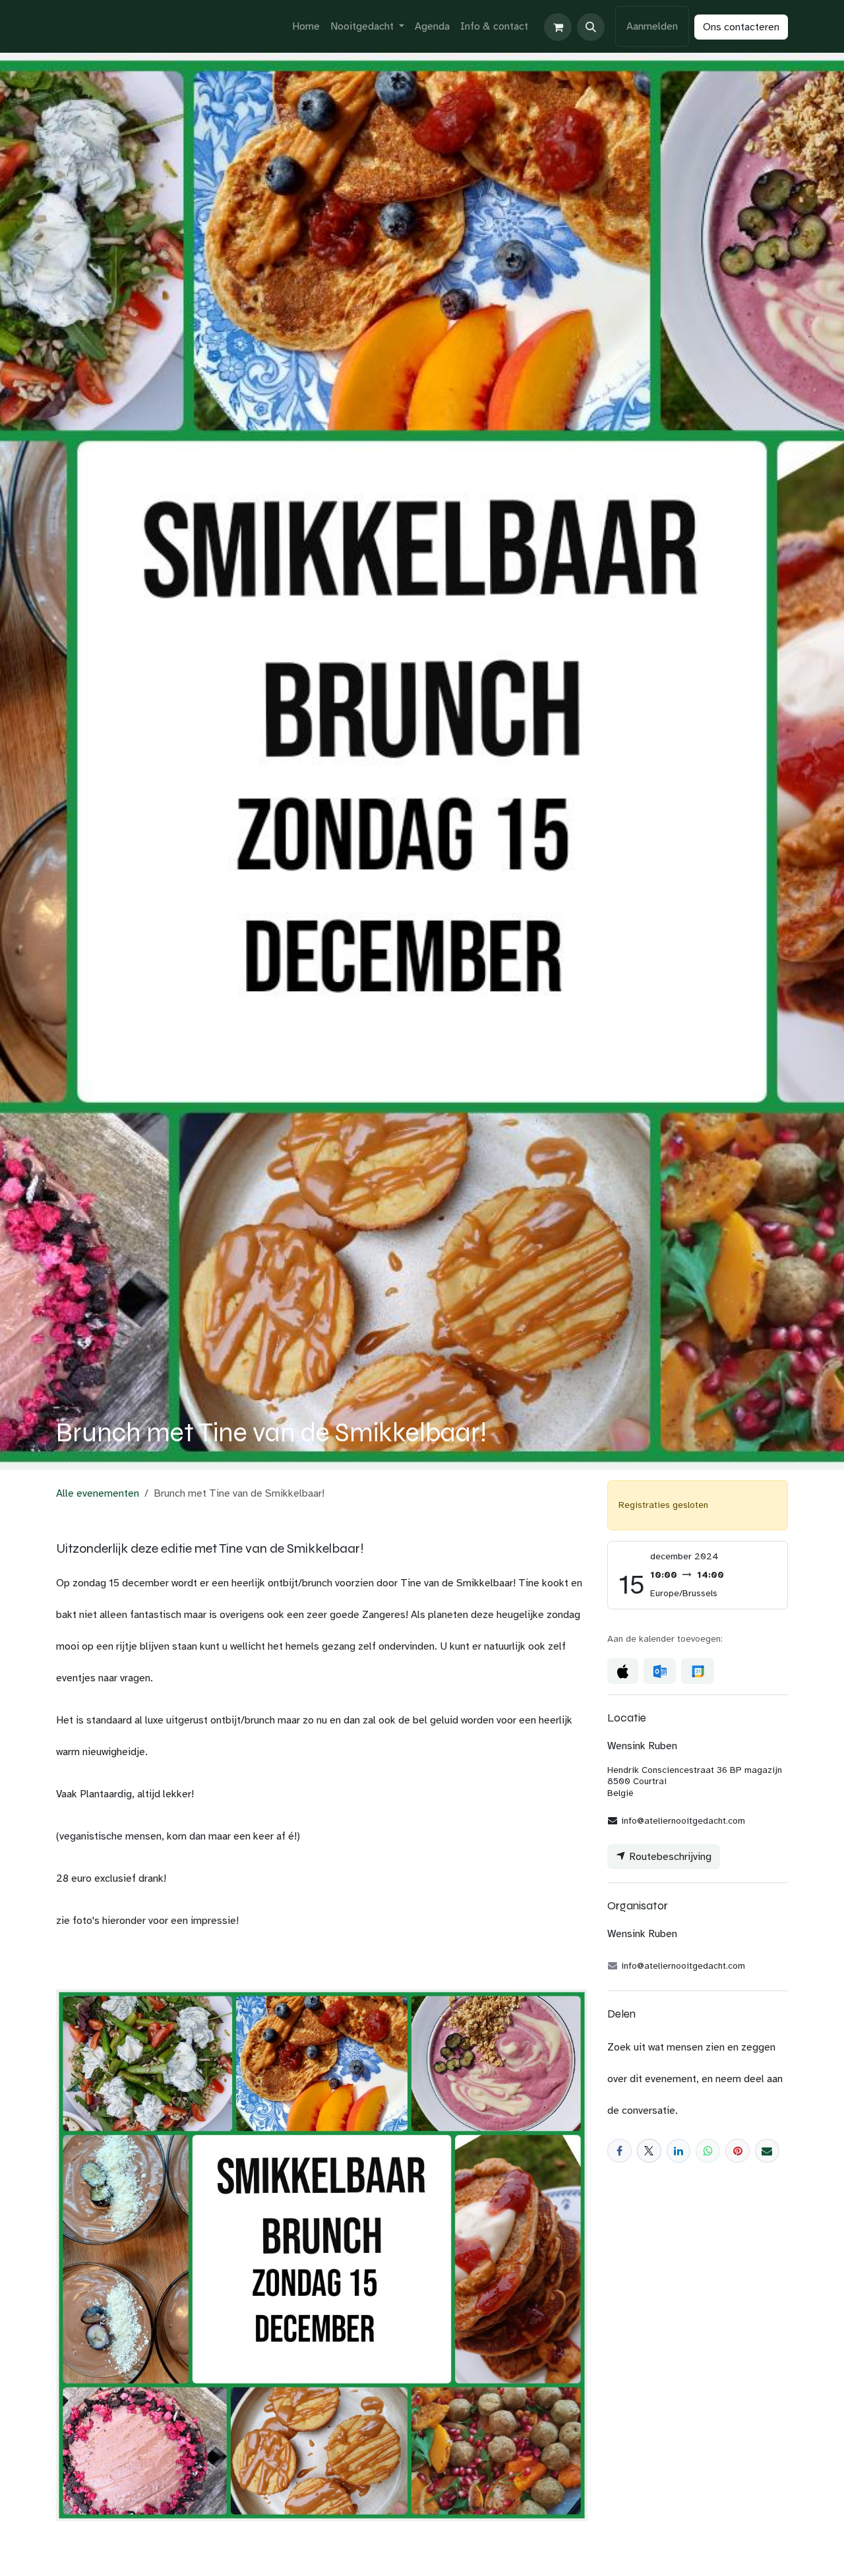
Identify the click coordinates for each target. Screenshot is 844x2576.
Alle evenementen (98, 1493)
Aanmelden (652, 26)
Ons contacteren (741, 27)
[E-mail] (767, 2151)
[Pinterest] (738, 2151)
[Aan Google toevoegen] (697, 1671)
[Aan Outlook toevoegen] (660, 1671)
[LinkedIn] (679, 2151)
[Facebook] (619, 2151)
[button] (591, 27)
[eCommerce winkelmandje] (558, 27)
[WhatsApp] (708, 2151)
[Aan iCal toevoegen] (623, 1671)
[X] (649, 2151)
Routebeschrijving (669, 1857)
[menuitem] (306, 26)
